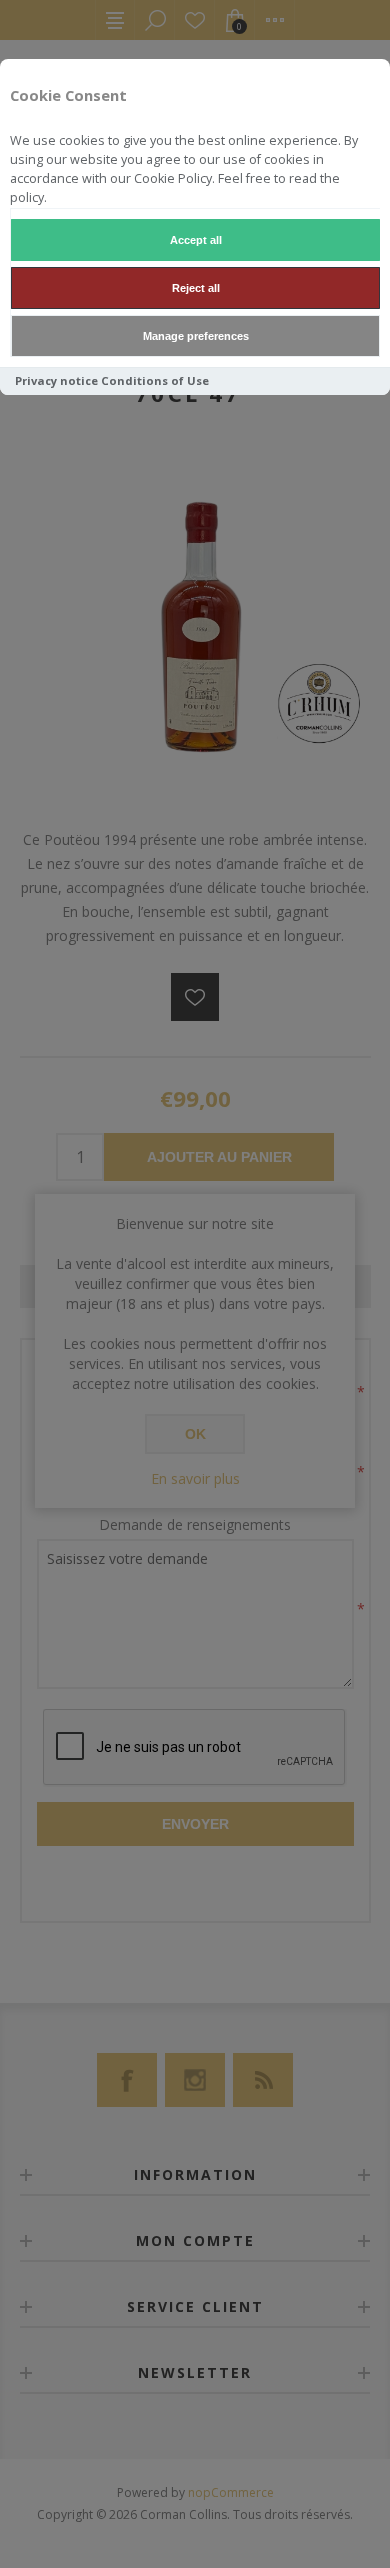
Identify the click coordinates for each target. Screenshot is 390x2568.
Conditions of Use (155, 380)
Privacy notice (56, 380)
